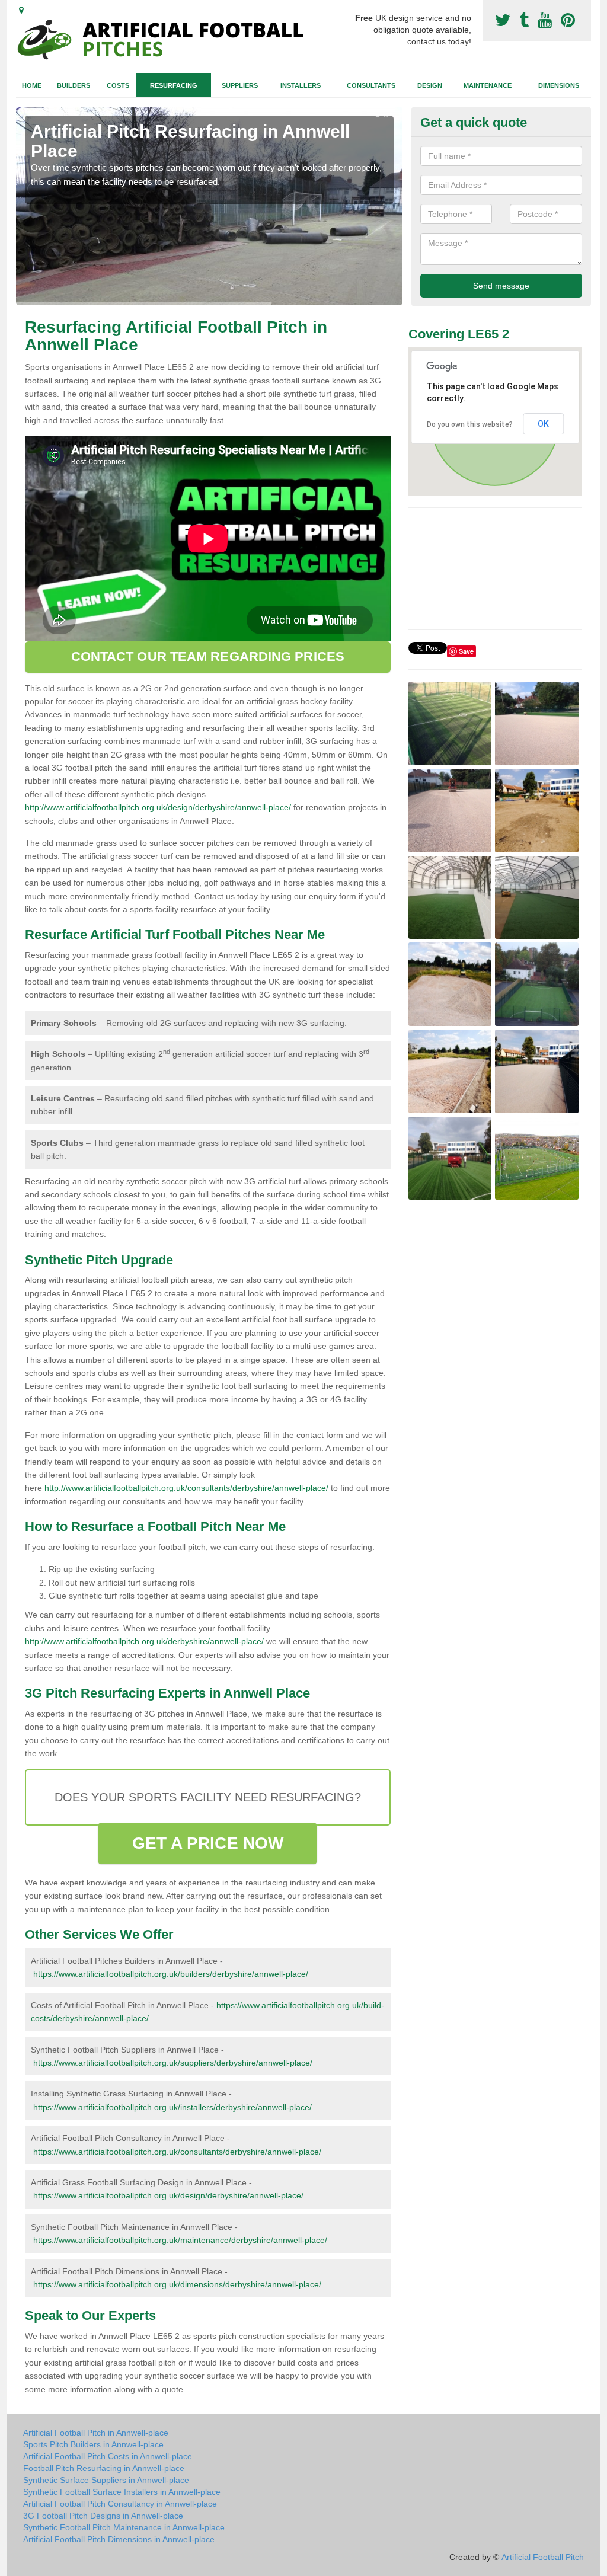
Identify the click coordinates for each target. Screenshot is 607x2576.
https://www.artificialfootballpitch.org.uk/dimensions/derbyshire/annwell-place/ (177, 2284)
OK (543, 424)
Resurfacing (174, 85)
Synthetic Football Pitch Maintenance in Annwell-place (124, 2527)
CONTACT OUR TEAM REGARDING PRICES (208, 656)
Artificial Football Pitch (543, 2557)
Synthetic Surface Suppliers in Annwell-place (106, 2480)
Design (430, 85)
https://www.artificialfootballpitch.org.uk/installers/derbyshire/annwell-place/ (172, 2107)
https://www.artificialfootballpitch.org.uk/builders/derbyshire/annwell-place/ (171, 1974)
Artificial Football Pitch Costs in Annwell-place (108, 2456)
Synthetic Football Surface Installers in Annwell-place (122, 2492)
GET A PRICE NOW (208, 1843)
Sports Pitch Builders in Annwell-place (93, 2444)
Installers (301, 85)
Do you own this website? (470, 424)
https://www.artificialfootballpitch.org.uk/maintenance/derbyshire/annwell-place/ (180, 2240)
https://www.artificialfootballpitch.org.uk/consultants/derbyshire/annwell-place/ (177, 2152)
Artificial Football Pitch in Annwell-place (96, 2433)
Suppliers (240, 85)
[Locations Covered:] (21, 10)
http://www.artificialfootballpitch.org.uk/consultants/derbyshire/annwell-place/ (186, 1488)
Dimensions (559, 85)
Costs (118, 85)
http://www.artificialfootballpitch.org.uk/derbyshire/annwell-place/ (144, 1641)
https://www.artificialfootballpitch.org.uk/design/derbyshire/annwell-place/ (168, 2195)
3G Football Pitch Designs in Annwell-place (103, 2516)
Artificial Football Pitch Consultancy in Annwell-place (120, 2504)
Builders (74, 85)
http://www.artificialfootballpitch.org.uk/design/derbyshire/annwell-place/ (158, 807)
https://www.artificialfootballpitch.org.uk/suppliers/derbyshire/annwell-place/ (173, 2063)
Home (32, 85)
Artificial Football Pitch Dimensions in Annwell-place (119, 2539)
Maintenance (488, 85)
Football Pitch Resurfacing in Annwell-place (104, 2468)
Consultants (371, 85)
